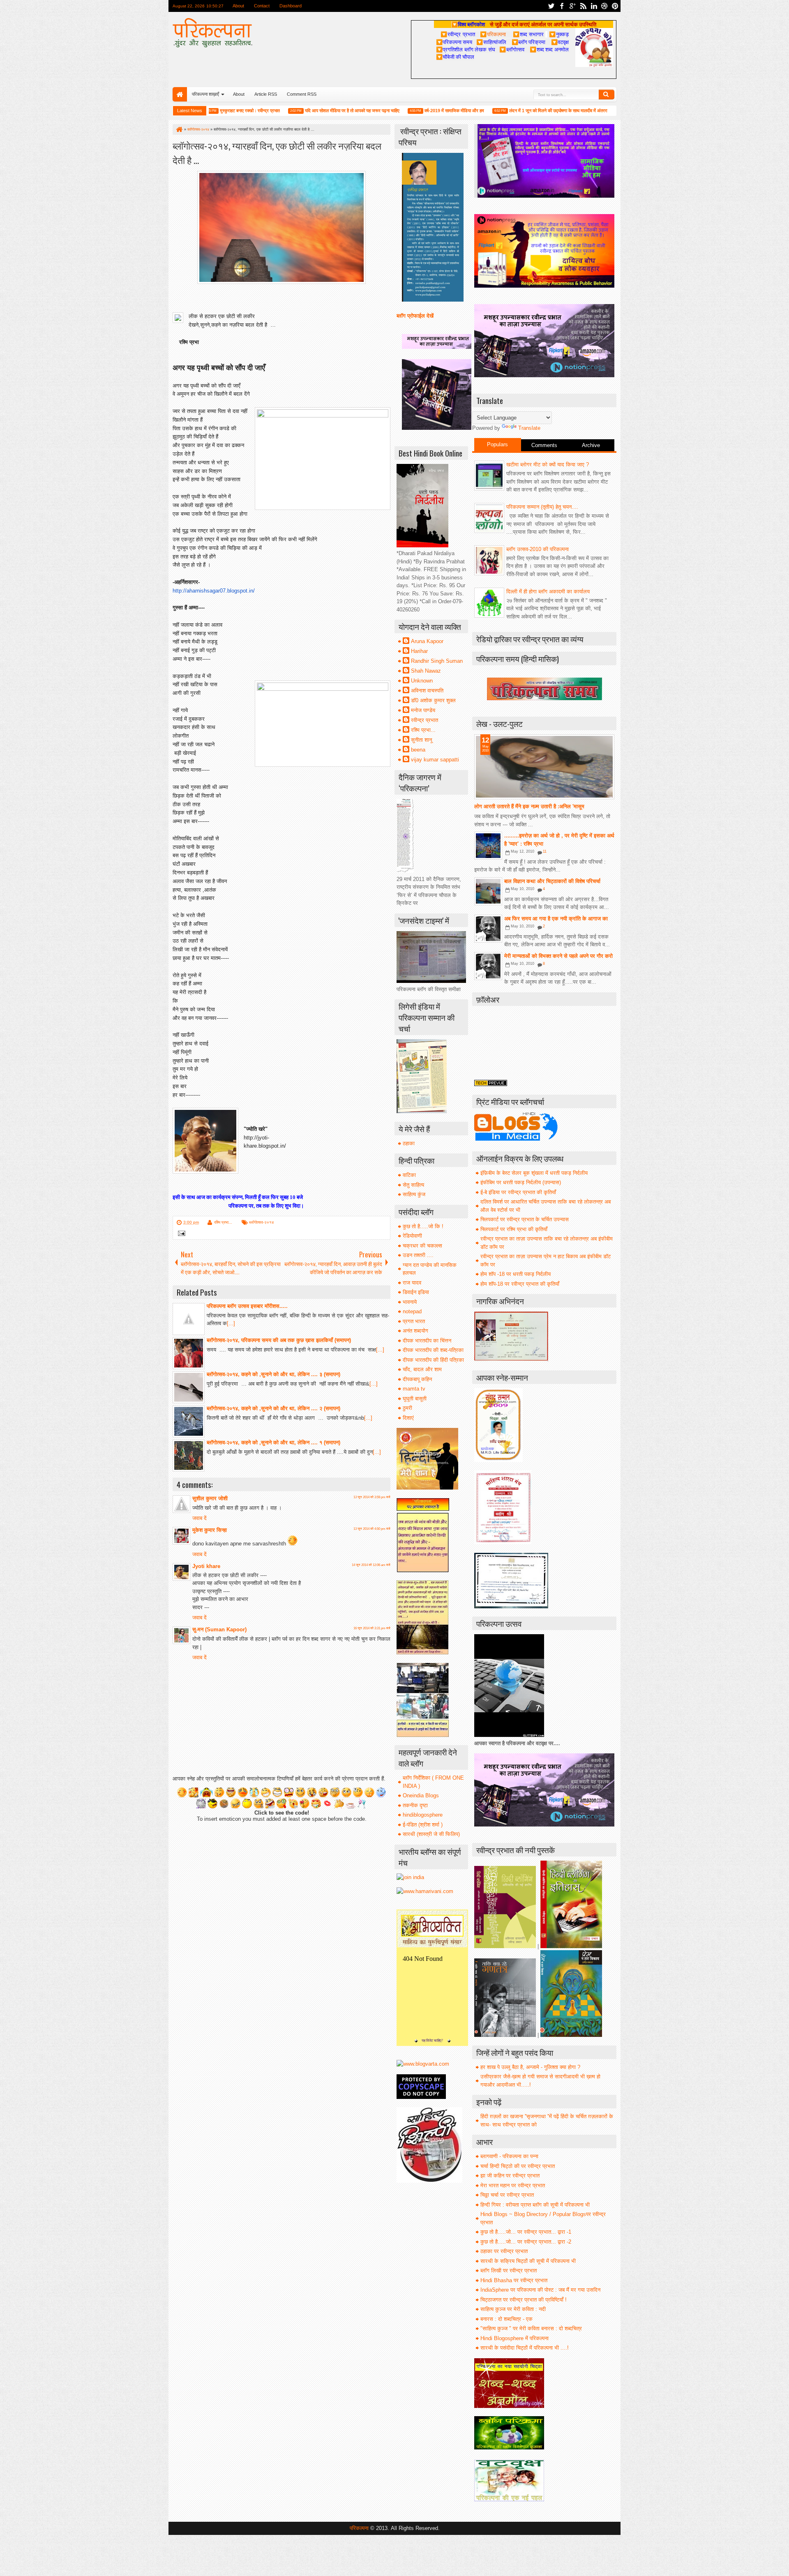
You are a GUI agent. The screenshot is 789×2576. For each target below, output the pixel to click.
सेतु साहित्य (413, 1185)
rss (583, 6)
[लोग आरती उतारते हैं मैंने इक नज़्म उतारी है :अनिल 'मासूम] (544, 767)
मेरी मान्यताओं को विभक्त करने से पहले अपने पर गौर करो (558, 956)
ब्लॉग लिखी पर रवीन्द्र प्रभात (509, 2270)
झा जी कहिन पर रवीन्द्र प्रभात (510, 2176)
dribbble (604, 6)
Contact (262, 6)
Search (607, 95)
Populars (497, 444)
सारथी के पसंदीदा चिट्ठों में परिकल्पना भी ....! (525, 2348)
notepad (412, 1311)
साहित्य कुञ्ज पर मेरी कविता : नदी (513, 2309)
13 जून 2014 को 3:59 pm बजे (372, 1497)
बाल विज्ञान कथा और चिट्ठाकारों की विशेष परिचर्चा (552, 881)
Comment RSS (302, 94)
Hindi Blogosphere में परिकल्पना (514, 2338)
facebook (562, 6)
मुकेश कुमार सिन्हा (210, 1530)
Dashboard (291, 6)
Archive (591, 445)
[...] (231, 1323)
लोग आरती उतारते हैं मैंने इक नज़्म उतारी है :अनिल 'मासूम (529, 806)
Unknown (422, 681)
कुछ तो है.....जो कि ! (423, 1226)
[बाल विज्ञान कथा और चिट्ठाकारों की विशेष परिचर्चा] (488, 891)
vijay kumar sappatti (435, 760)
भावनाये (410, 1302)
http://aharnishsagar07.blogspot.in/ (214, 591)
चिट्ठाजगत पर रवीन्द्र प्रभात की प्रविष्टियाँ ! (524, 2300)
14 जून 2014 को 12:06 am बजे (371, 1565)
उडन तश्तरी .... (418, 1255)
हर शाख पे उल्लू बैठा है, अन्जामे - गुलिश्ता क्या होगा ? (530, 2067)
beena (418, 750)
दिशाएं (408, 1418)
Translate (529, 428)
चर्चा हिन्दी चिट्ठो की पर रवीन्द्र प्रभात (518, 2166)
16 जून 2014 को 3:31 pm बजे (372, 1628)
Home (180, 94)
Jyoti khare (206, 1566)
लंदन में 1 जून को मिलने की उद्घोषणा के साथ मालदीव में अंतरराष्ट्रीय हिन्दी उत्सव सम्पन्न (527, 111)
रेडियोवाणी (412, 1236)
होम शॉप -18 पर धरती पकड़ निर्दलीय (516, 1274)
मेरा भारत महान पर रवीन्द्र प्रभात (513, 2185)
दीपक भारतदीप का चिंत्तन (427, 1341)
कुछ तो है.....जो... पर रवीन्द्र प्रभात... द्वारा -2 (526, 2242)
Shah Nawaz (426, 671)
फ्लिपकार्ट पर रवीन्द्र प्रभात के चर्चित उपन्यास (525, 1219)
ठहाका (409, 1143)
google (572, 6)
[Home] (179, 129)
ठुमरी (407, 1408)
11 (545, 851)
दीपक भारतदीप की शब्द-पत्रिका (433, 1350)
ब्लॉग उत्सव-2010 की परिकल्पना (538, 549)
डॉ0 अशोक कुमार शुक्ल (433, 700)
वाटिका (409, 1175)
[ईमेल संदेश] (180, 1234)
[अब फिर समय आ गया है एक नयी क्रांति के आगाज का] (488, 929)
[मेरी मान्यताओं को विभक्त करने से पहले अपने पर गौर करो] (488, 966)
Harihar (419, 651)
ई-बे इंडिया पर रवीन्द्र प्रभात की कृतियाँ (518, 1192)
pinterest (615, 6)
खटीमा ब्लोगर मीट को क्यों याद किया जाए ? (548, 465)
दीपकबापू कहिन (417, 1379)
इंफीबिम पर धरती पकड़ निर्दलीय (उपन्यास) (521, 1182)
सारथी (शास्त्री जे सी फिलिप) (431, 1834)
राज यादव (412, 1283)
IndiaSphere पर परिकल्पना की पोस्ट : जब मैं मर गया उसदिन (540, 2290)
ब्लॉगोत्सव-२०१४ (262, 1222)
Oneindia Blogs (421, 1795)
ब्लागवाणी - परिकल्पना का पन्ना (509, 2156)
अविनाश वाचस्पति (427, 691)
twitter (551, 6)
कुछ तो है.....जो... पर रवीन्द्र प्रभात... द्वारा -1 (526, 2232)
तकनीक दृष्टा (415, 1805)
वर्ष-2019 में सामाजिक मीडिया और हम (403, 111)
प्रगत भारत (414, 1321)
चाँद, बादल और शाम (422, 1369)
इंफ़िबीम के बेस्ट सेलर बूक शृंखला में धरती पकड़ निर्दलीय (534, 1173)
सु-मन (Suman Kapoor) (219, 1629)
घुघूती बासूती (415, 1399)
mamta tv (414, 1389)
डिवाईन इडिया (416, 1292)
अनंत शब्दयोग (415, 1331)
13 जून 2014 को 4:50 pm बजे (372, 1529)
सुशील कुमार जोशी (210, 1498)
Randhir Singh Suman (437, 661)
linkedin (594, 6)
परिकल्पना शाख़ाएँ (205, 94)
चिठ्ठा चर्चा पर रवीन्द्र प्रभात (507, 2195)
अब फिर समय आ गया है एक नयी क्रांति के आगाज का (556, 919)
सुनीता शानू (421, 740)
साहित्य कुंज (414, 1194)
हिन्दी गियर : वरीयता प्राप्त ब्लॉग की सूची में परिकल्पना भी (535, 2205)
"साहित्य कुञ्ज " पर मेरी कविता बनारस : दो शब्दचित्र (531, 2328)
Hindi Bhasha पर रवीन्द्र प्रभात (514, 2280)
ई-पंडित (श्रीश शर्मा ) (423, 1825)
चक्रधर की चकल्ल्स (422, 1246)
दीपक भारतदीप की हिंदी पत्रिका (433, 1360)
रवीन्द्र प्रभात (424, 720)
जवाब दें (200, 1518)
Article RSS (266, 94)
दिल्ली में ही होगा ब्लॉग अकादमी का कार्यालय (548, 592)
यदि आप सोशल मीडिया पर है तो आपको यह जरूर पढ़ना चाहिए (301, 111)
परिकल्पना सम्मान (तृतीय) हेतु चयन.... (542, 507)
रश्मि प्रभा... (223, 1222)
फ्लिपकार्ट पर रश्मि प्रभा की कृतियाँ (514, 1229)
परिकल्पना (493, 34)
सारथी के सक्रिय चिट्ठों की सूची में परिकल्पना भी (528, 2261)
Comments (544, 445)
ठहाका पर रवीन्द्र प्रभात (504, 2251)
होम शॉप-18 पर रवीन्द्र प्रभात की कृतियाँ (520, 1284)
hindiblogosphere (423, 1815)
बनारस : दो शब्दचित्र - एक (506, 2319)
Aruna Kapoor (427, 641)
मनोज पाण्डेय (423, 710)
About (238, 6)
